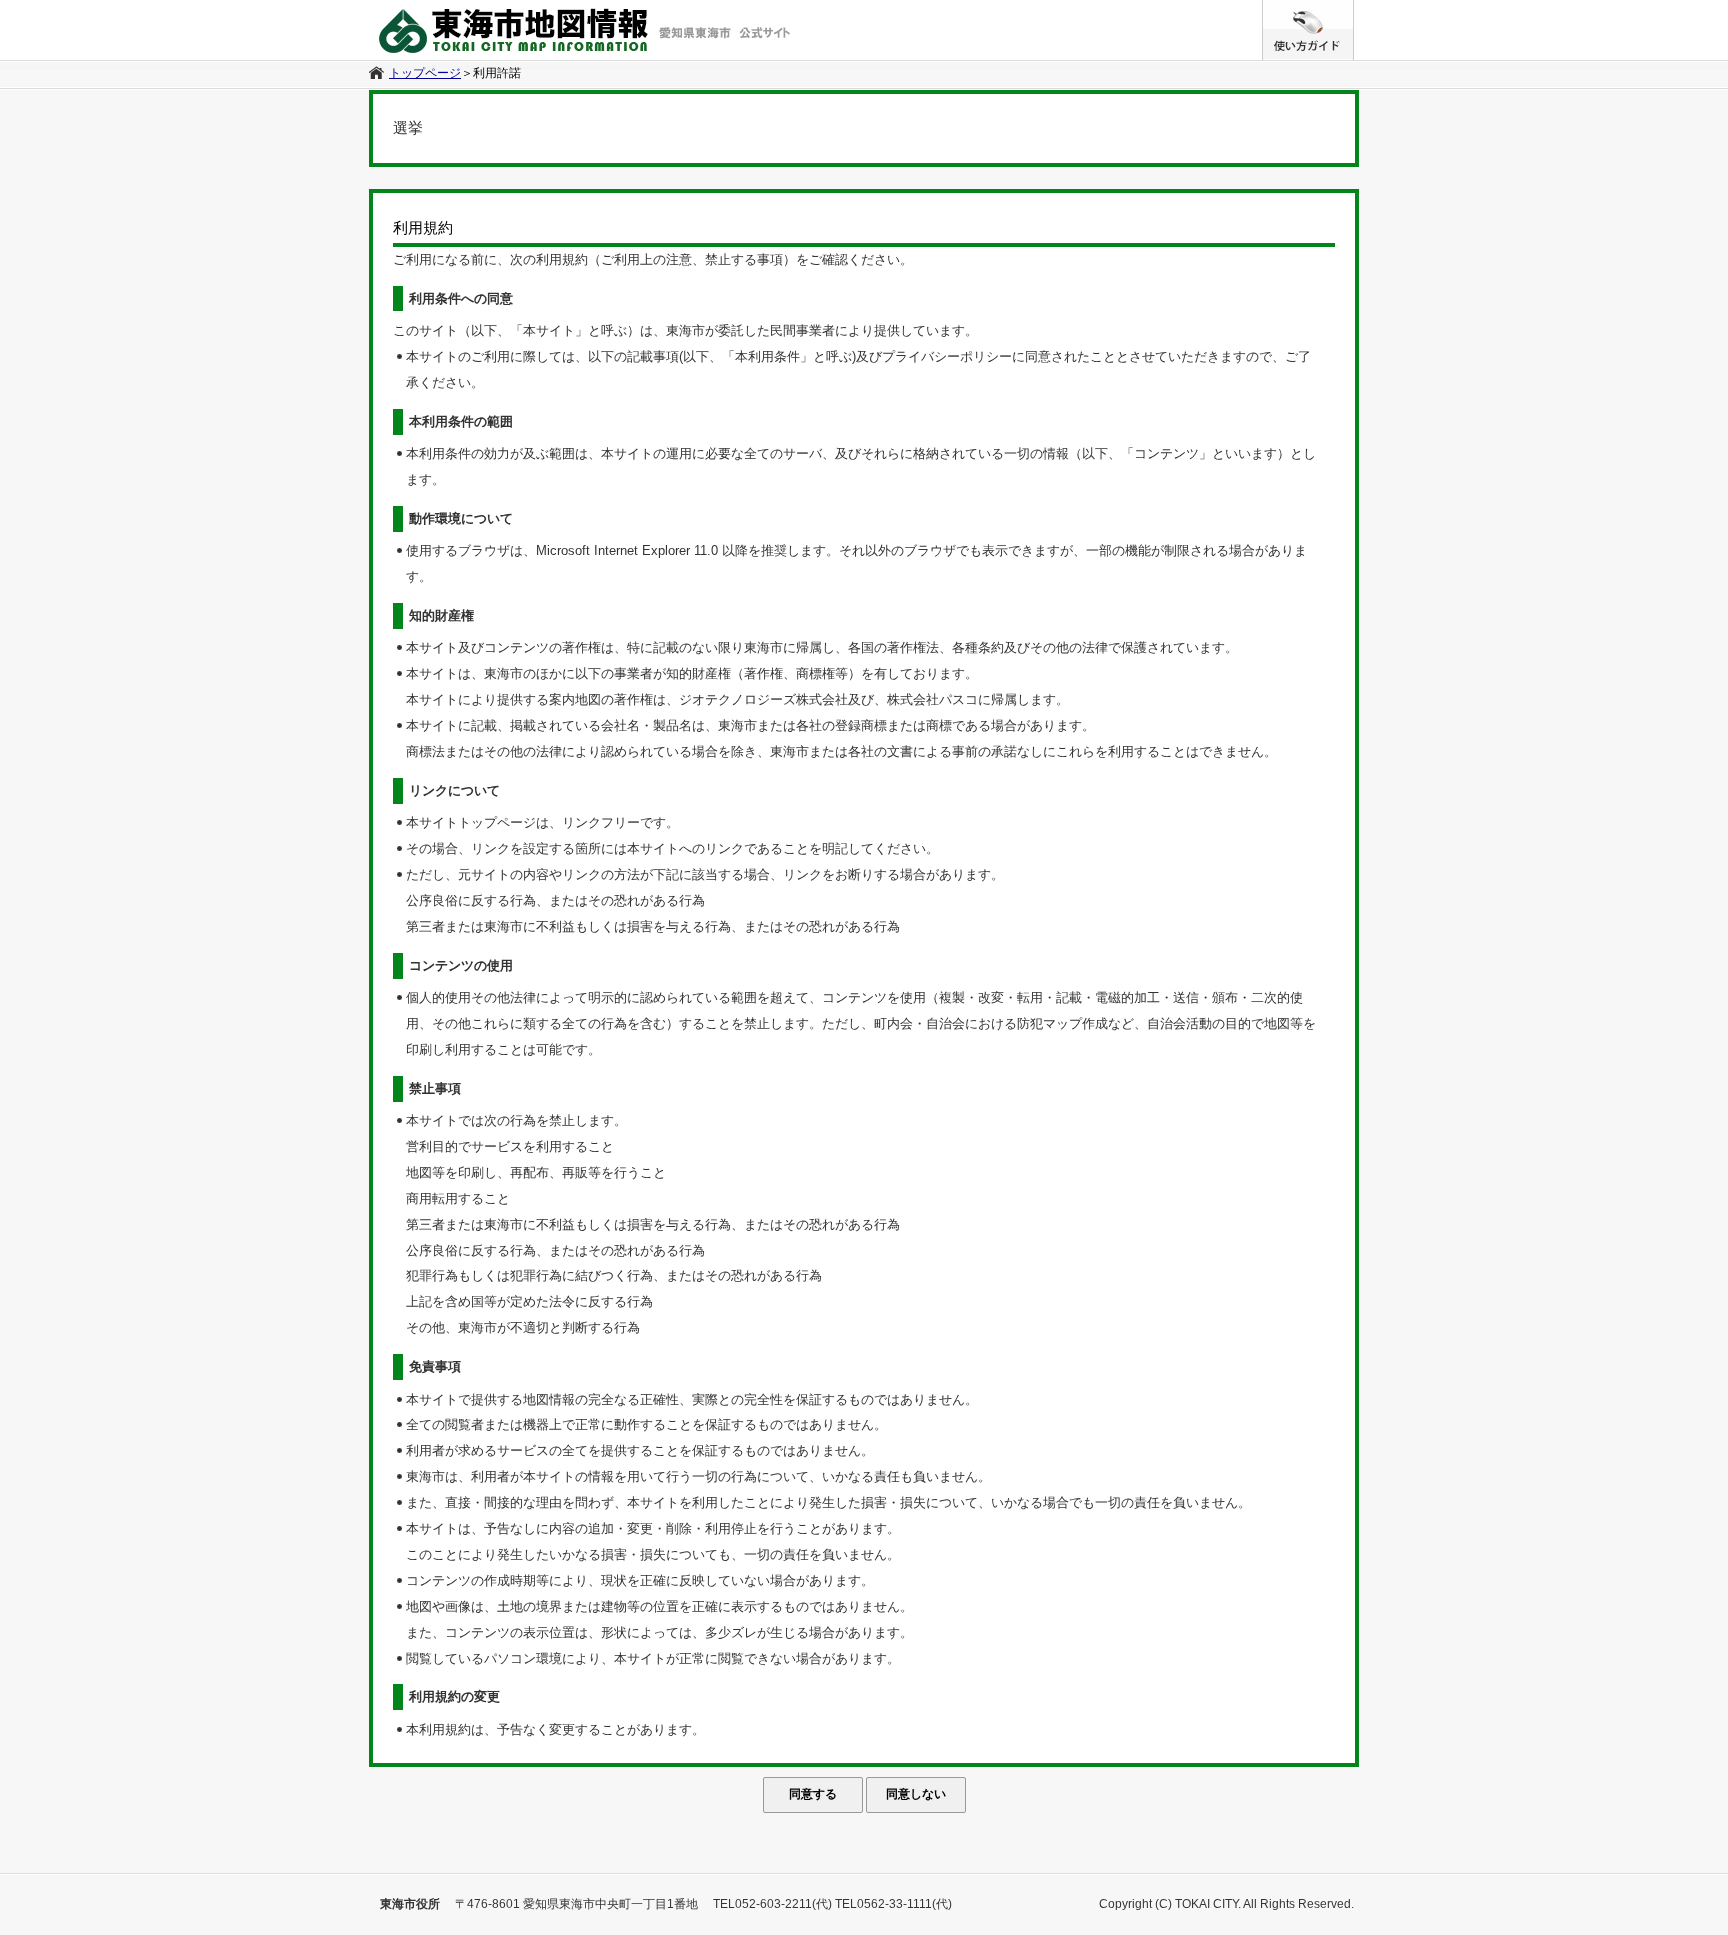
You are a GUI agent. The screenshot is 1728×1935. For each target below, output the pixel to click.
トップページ (425, 73)
